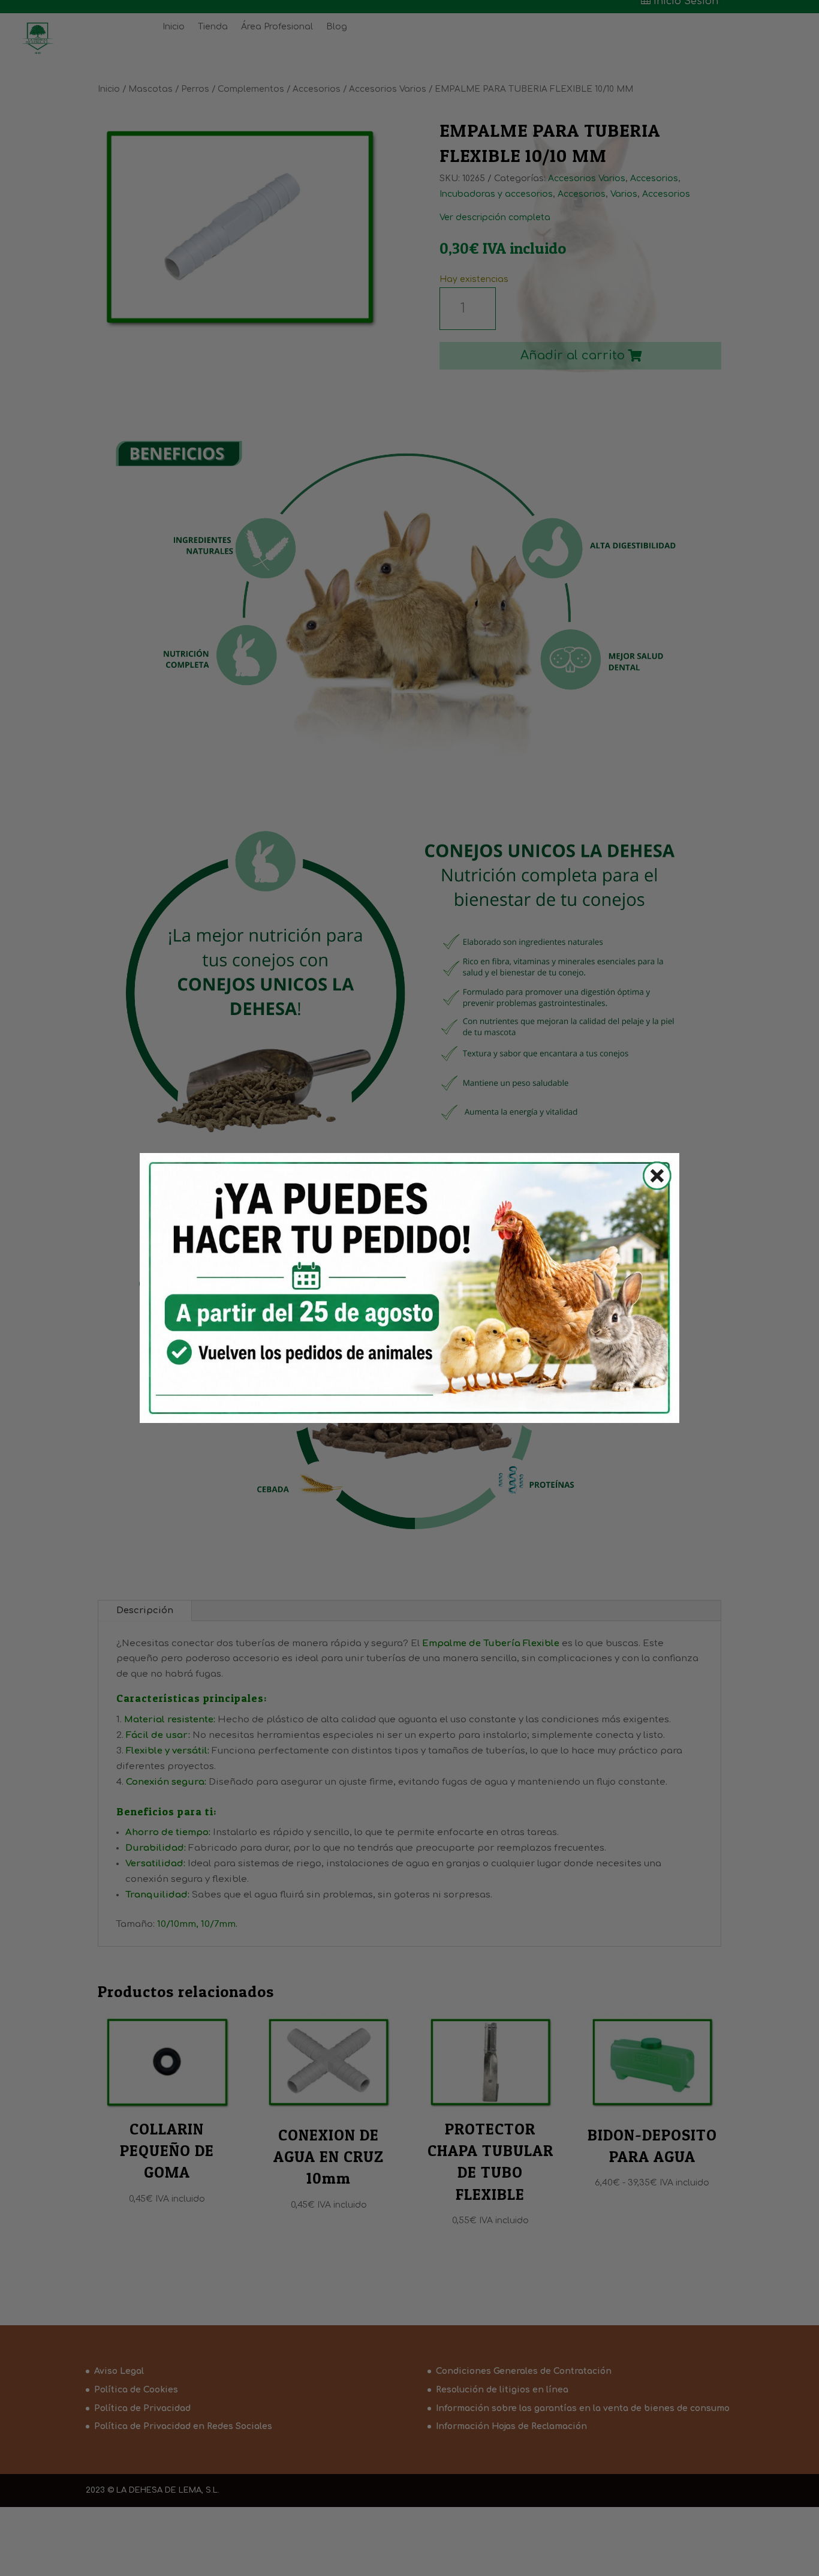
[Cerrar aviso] (650, 1179)
